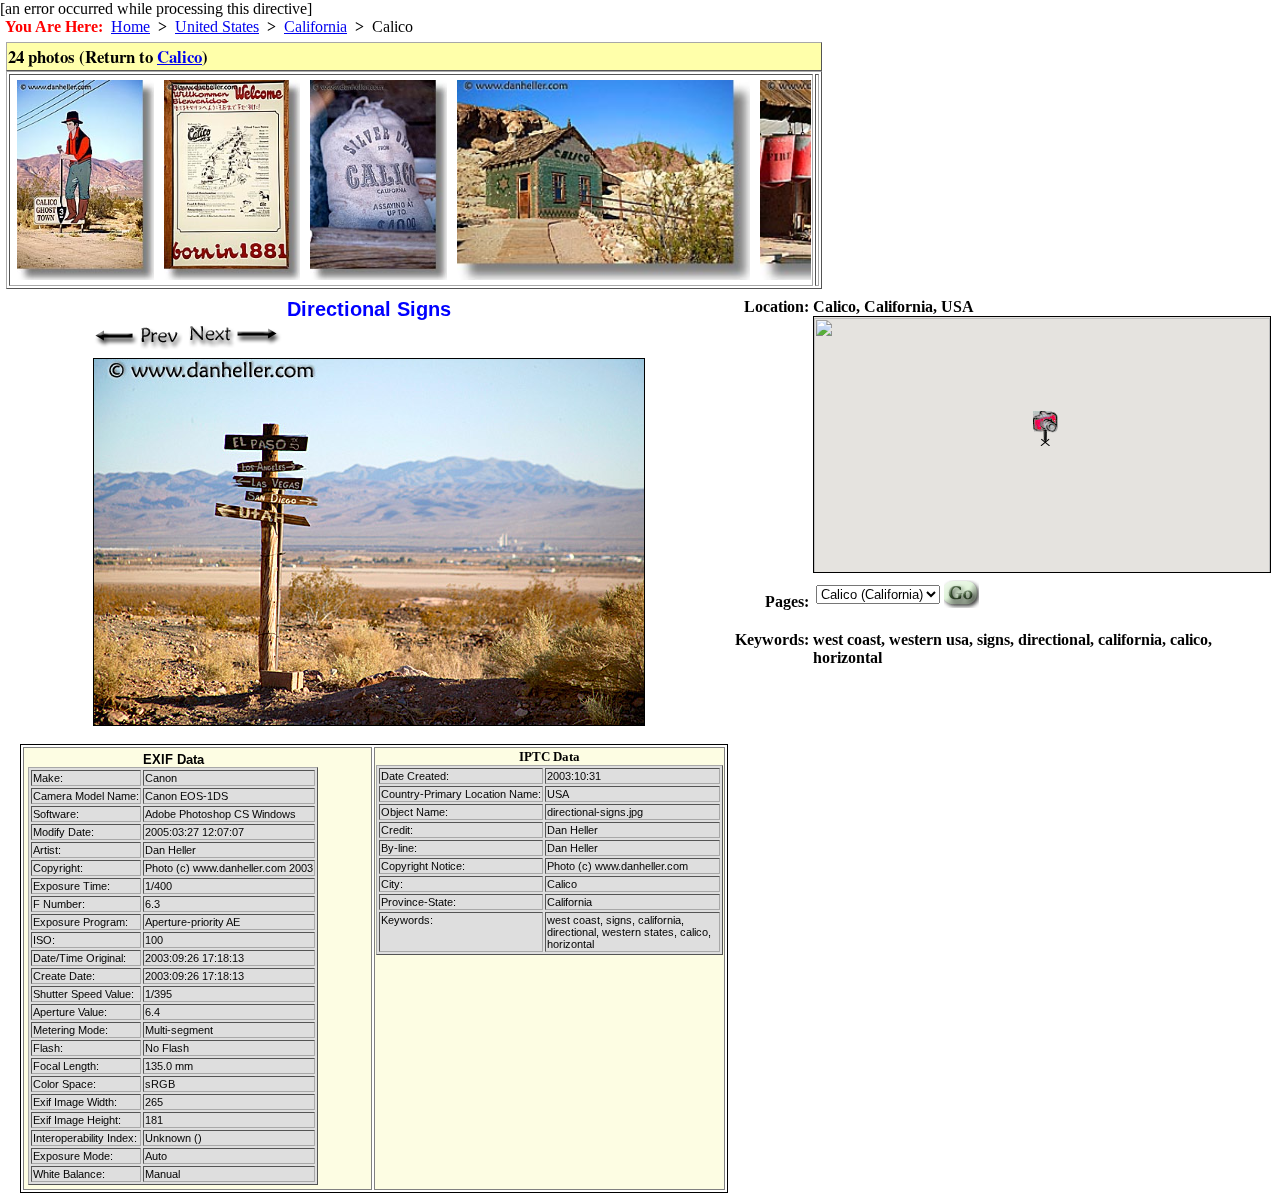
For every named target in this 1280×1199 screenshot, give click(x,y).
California (315, 26)
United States (217, 26)
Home (130, 26)
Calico (179, 56)
